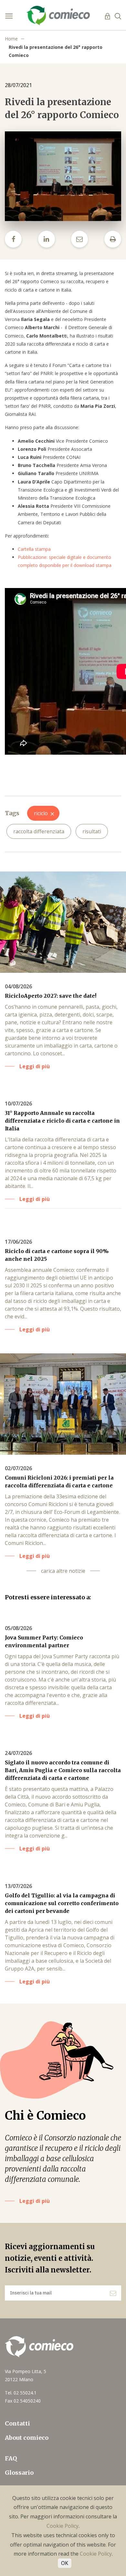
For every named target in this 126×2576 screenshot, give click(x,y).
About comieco (27, 2438)
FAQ (11, 2458)
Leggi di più (35, 2201)
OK (65, 2563)
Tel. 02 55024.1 (21, 2393)
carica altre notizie (63, 1571)
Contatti (17, 2423)
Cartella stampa (35, 549)
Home (11, 39)
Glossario (19, 2473)
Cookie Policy (63, 2526)
